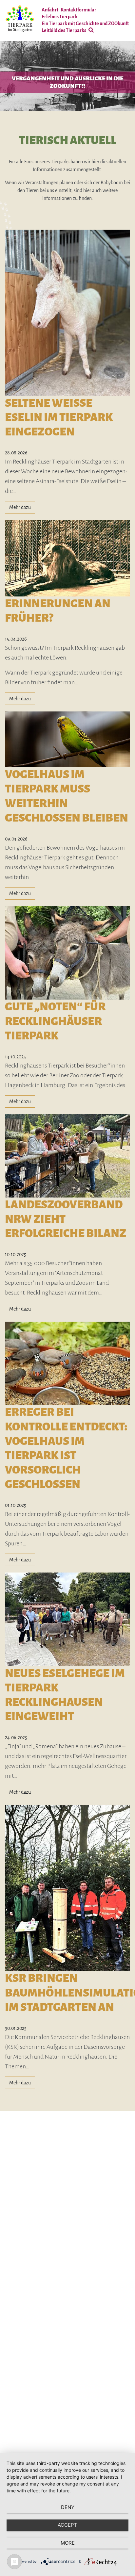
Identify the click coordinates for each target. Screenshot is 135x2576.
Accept (67, 2525)
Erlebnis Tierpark (60, 17)
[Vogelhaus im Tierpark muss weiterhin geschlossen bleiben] (67, 739)
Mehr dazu (20, 507)
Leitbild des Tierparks (64, 30)
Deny (68, 2507)
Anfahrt (50, 10)
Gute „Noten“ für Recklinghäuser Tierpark (55, 1021)
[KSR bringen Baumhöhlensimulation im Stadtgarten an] (67, 1888)
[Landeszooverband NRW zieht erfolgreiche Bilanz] (67, 1155)
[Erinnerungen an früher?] (67, 558)
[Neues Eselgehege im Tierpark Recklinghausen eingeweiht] (67, 1619)
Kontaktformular (78, 10)
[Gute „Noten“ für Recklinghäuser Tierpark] (67, 953)
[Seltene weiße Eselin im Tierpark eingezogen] (67, 312)
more (68, 2543)
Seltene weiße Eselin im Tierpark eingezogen (59, 417)
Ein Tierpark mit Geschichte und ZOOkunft (85, 24)
